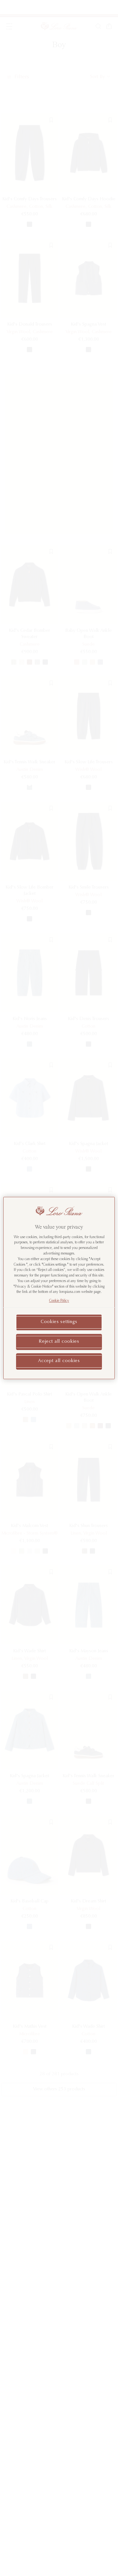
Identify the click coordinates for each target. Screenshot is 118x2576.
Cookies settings (59, 1322)
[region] (59, 1288)
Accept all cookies (59, 1361)
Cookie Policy (59, 1301)
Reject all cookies (59, 1342)
